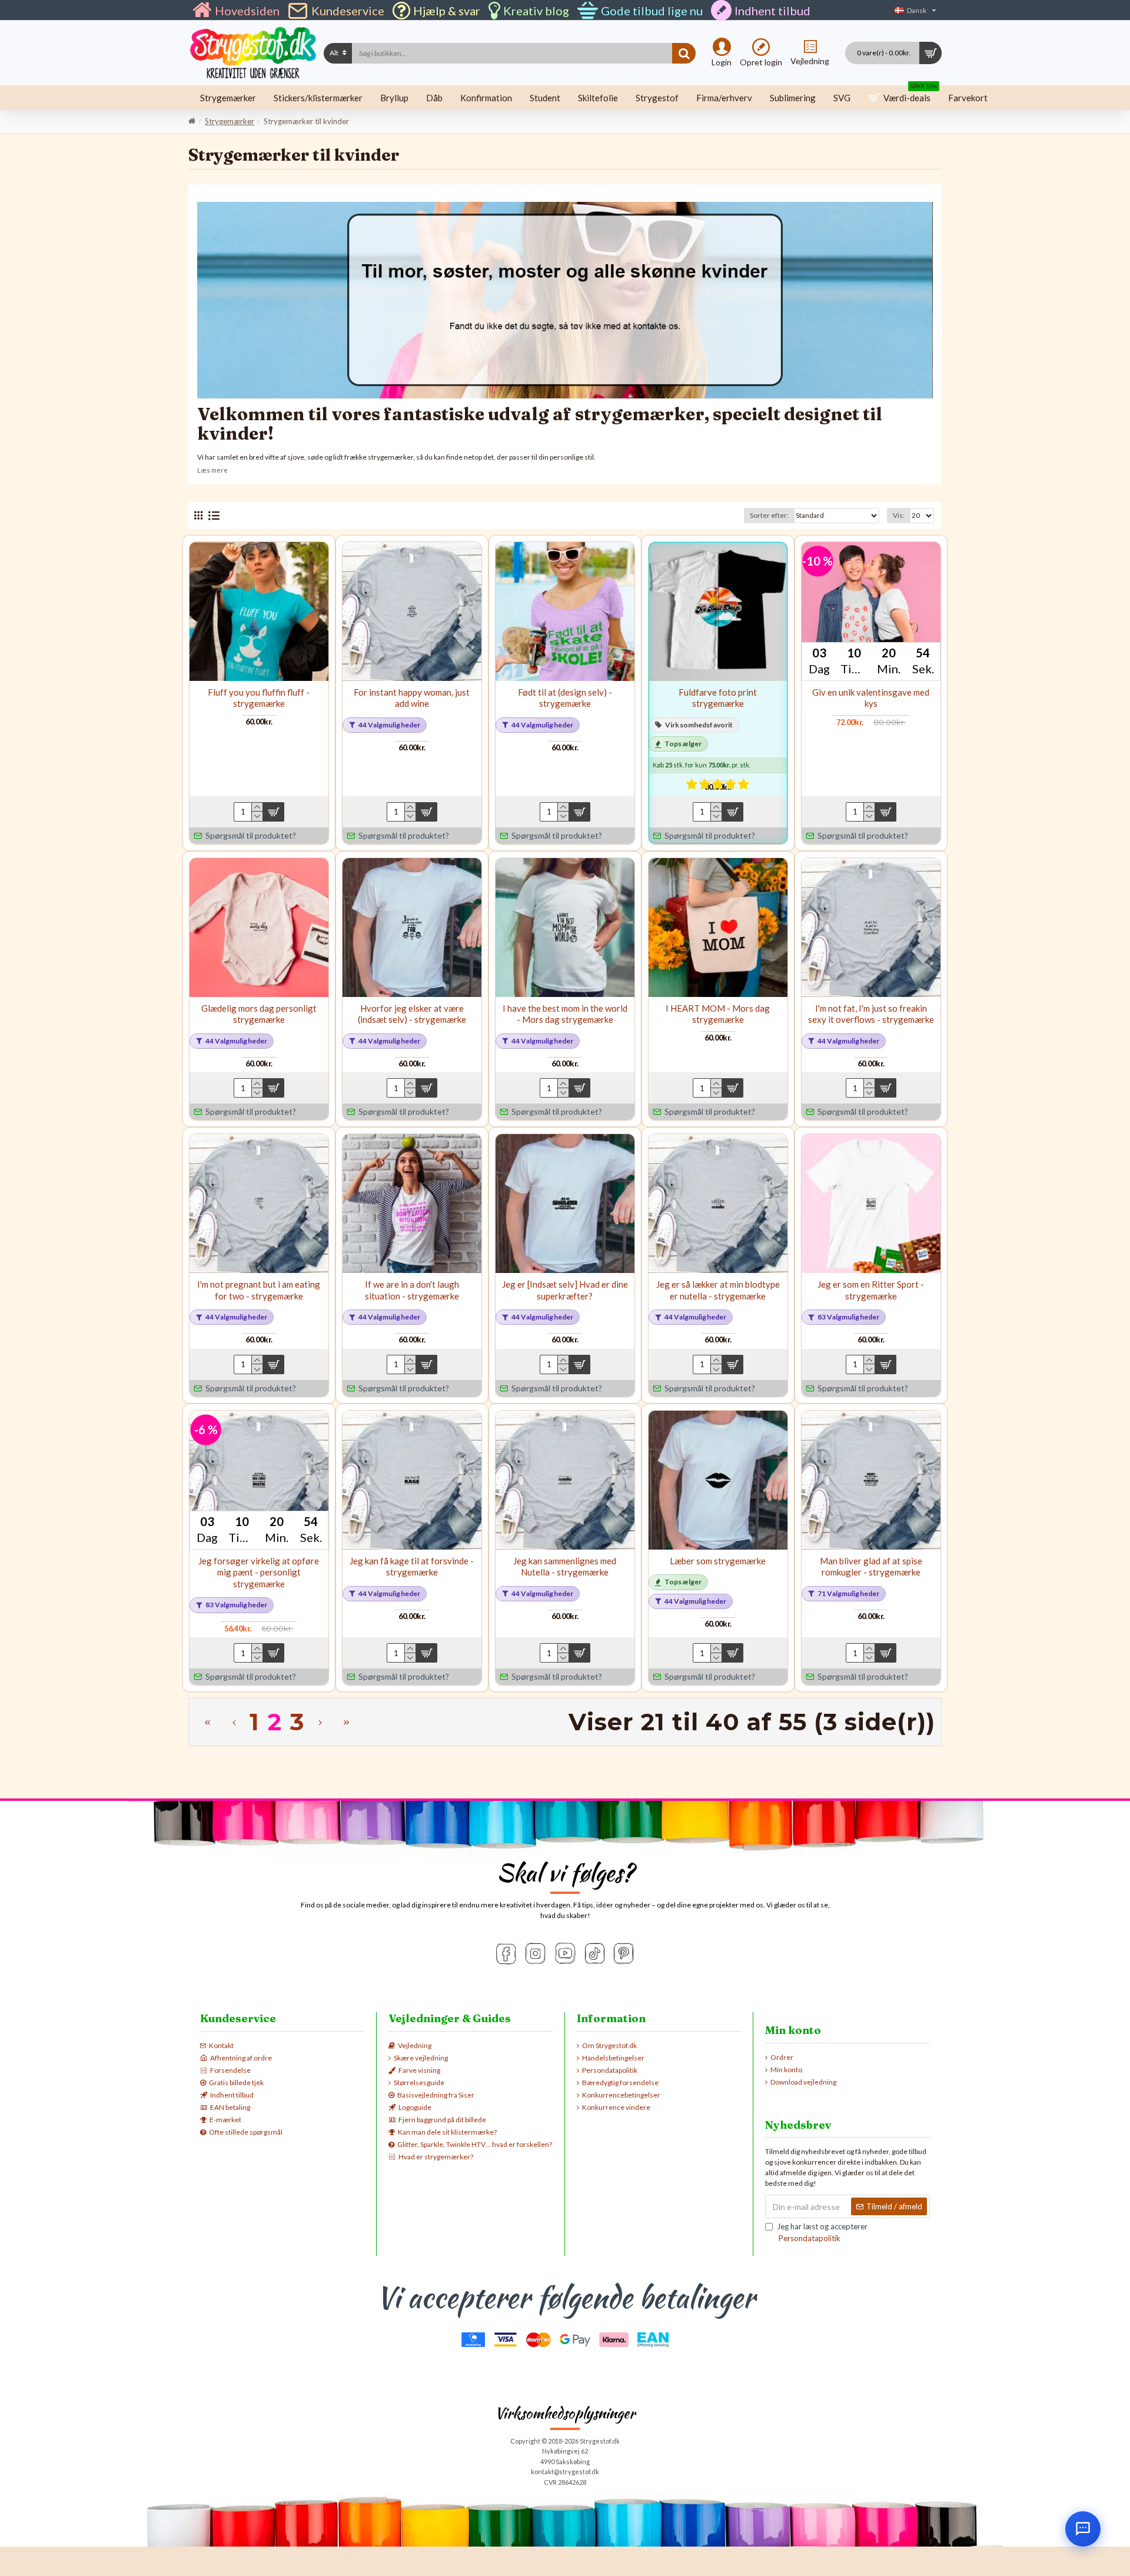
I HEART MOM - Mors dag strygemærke (718, 1014)
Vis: (899, 515)
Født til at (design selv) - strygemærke (565, 698)
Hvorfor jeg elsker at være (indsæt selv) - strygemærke (412, 1014)
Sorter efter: (769, 515)
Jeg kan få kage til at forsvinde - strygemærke (412, 1567)
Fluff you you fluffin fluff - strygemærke (259, 698)
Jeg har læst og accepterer (822, 2232)
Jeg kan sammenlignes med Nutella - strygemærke (565, 1567)
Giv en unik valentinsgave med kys (871, 698)
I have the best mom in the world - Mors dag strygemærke (565, 1014)
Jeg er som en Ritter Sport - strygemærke (871, 1290)
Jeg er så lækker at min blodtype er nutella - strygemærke (718, 1290)
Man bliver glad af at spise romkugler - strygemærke (871, 1567)
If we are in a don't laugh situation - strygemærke (412, 1290)
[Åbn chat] (1083, 2529)
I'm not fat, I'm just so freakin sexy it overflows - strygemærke (871, 1014)
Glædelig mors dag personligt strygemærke (259, 1014)
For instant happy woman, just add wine (412, 698)
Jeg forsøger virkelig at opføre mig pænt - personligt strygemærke (259, 1572)
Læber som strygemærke (718, 1561)
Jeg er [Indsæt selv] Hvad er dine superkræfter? (565, 1290)
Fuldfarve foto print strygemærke (718, 698)
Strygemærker (230, 121)
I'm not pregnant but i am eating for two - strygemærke (259, 1290)
